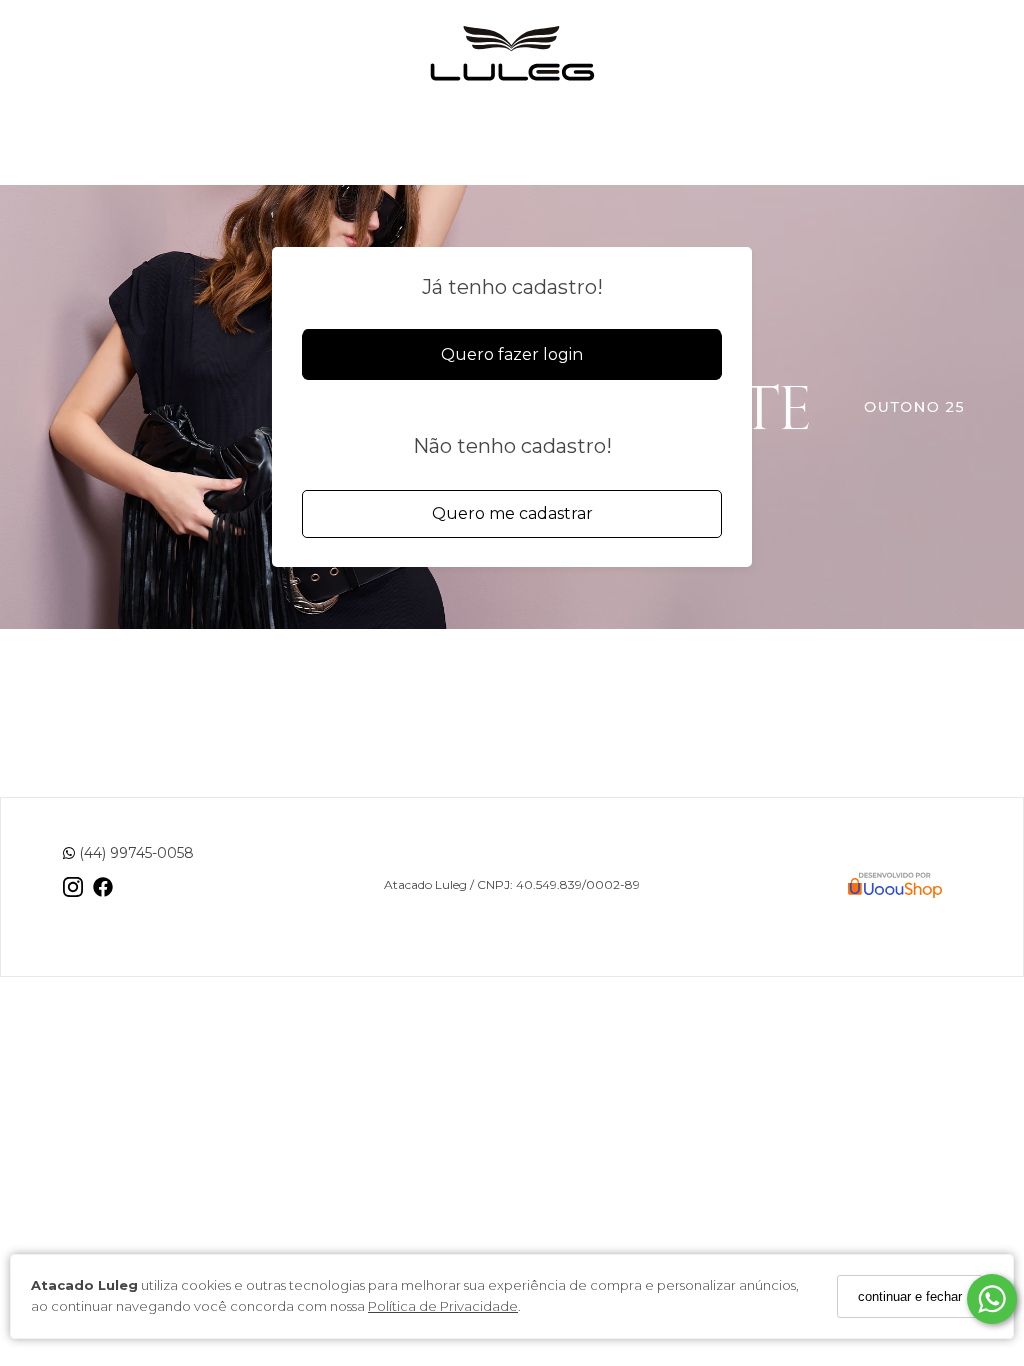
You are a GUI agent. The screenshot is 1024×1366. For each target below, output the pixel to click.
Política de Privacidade (443, 1306)
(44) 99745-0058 (134, 853)
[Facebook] (103, 895)
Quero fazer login (512, 354)
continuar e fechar (910, 1296)
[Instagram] (73, 895)
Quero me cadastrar (512, 513)
